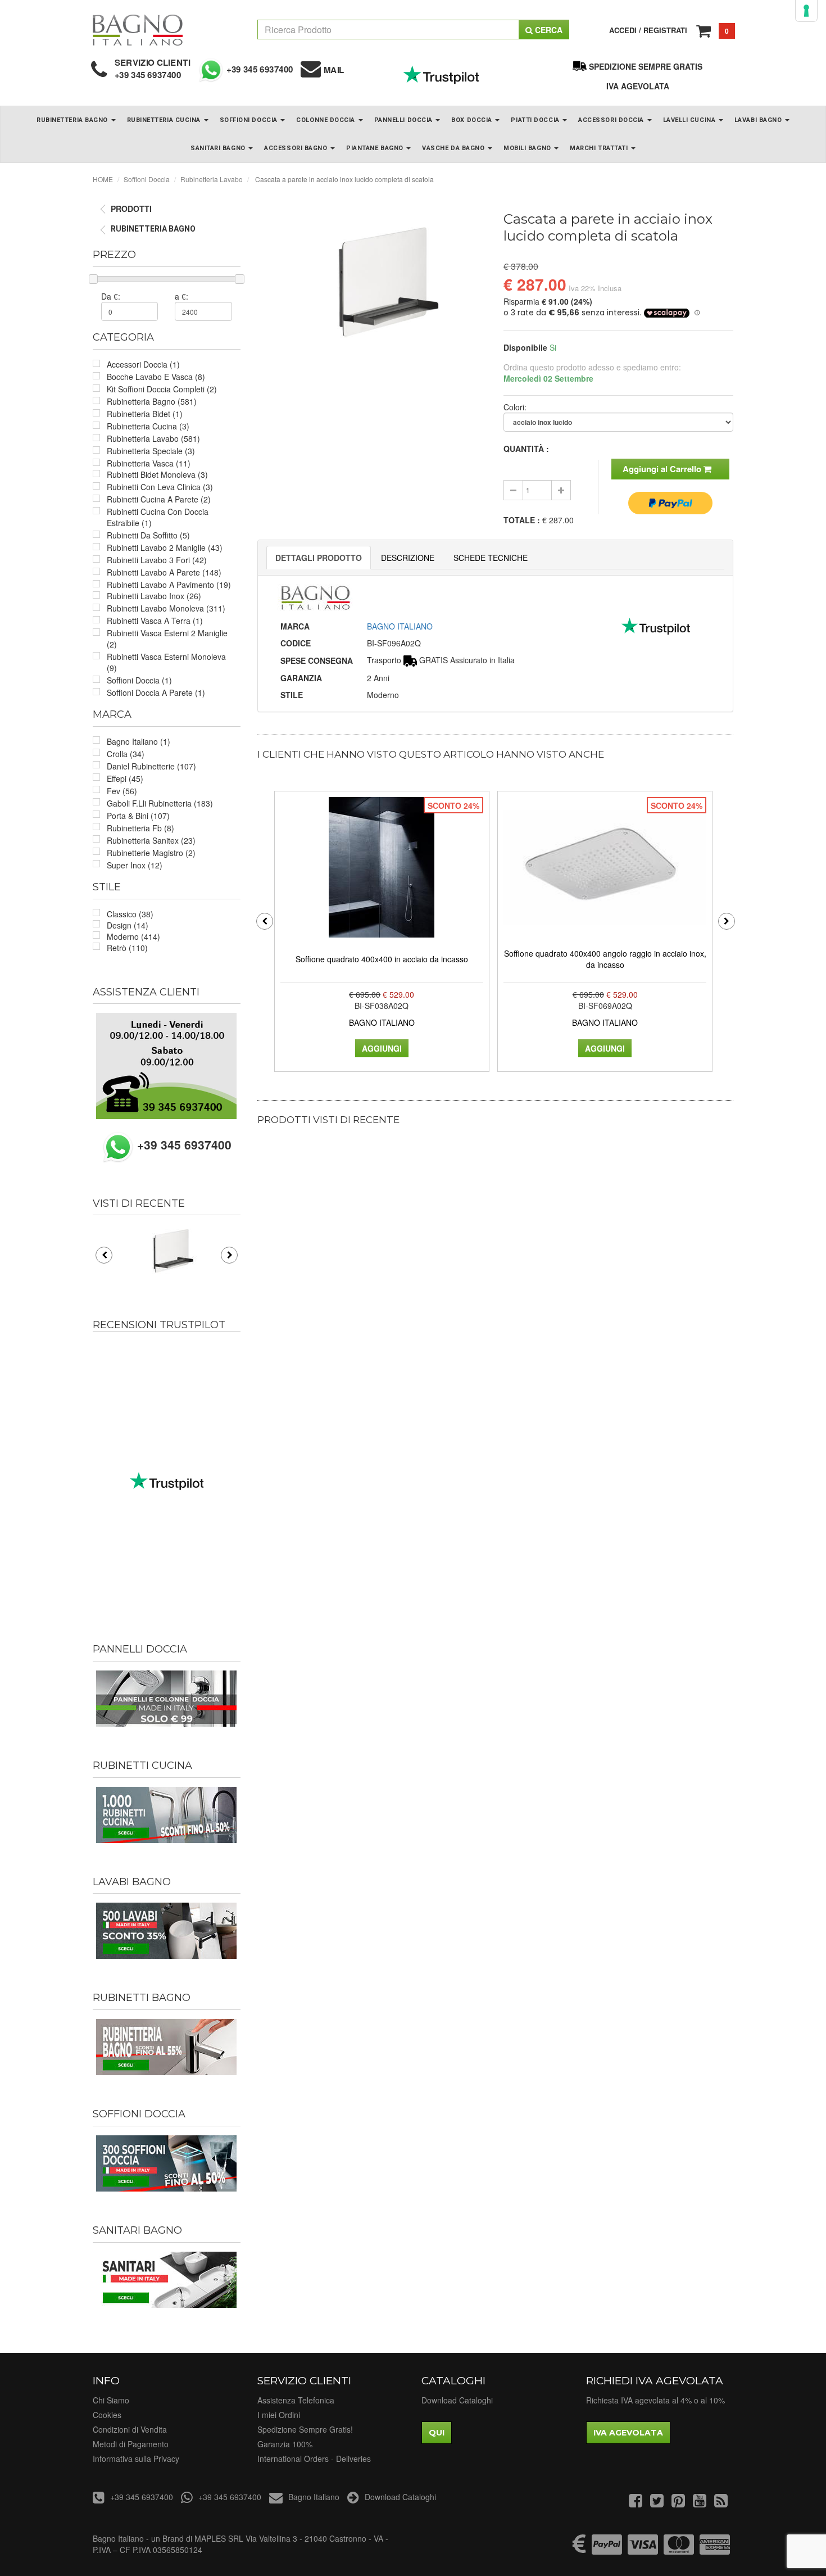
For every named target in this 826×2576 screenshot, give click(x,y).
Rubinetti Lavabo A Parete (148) (164, 572)
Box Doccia (473, 120)
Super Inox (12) (135, 865)
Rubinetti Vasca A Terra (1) (155, 621)
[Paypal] (607, 2550)
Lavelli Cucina (690, 120)
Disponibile (525, 347)
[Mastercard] (679, 2550)
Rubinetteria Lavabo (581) (153, 438)
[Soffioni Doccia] (167, 2163)
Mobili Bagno (528, 148)
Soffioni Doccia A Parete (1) (156, 692)
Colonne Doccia (326, 120)
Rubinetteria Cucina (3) (148, 426)
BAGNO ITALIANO (400, 626)
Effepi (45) (125, 778)
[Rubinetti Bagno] (167, 2047)
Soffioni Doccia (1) (139, 680)
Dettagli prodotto (319, 558)
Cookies (107, 2415)
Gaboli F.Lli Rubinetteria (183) (160, 803)
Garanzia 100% (285, 2444)
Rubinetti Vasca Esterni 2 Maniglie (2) (167, 639)
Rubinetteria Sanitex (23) (151, 840)
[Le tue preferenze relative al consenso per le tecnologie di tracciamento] (806, 11)
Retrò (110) (127, 948)
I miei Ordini (279, 2415)
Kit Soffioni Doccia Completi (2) (162, 389)
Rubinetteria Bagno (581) (152, 401)
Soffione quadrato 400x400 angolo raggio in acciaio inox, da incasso (605, 959)
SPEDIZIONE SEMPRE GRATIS (646, 66)
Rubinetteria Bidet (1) (145, 414)
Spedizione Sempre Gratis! (305, 2429)
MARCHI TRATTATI (600, 148)
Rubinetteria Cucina (165, 120)
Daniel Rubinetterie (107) (151, 766)
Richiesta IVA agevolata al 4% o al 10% (655, 2400)
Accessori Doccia (612, 120)
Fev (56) (122, 791)
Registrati (665, 30)
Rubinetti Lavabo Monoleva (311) (166, 608)
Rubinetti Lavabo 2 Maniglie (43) (165, 547)
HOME (103, 179)
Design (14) (128, 925)
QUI (437, 2433)
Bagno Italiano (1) (139, 741)
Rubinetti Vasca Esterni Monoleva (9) (166, 662)
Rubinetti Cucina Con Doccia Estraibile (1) (158, 517)
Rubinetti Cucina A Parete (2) (159, 499)
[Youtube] (700, 2503)
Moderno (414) (133, 936)
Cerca (548, 30)
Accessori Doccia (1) (143, 364)
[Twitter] (657, 2503)
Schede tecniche (491, 558)
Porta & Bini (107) (138, 816)
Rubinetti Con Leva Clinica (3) (160, 487)
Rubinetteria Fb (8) (140, 828)
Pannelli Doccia (405, 120)
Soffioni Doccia (250, 120)
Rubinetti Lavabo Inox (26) (154, 596)
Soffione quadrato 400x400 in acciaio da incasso (382, 959)
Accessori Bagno (297, 148)
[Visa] (643, 2550)
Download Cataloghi (457, 2400)
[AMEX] (715, 2550)
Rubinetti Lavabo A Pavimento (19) (169, 585)
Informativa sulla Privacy (136, 2459)
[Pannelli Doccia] (167, 1699)
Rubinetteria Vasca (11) (149, 463)
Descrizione (408, 558)
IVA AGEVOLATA (638, 86)
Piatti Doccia (536, 120)
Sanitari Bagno (219, 148)
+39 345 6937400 (148, 75)
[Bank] (579, 2550)
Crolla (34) (126, 754)
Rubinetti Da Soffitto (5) (148, 535)
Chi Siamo (111, 2400)
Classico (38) (130, 914)
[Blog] (721, 2503)
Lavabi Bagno (759, 120)
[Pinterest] (678, 2503)
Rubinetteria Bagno (73, 120)
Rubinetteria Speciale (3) (151, 451)
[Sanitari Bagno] (167, 2280)
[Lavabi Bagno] (167, 1931)
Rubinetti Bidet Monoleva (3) (157, 474)
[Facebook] (636, 2503)
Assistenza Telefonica (296, 2400)
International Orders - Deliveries (314, 2459)
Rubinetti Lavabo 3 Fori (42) (157, 560)
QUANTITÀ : (526, 449)
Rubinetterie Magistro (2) (151, 853)
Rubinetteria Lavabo (212, 179)
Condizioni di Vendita (130, 2429)
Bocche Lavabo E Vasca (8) (156, 377)
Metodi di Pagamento (131, 2444)
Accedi (623, 30)
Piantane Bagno (376, 148)
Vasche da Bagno (454, 148)
